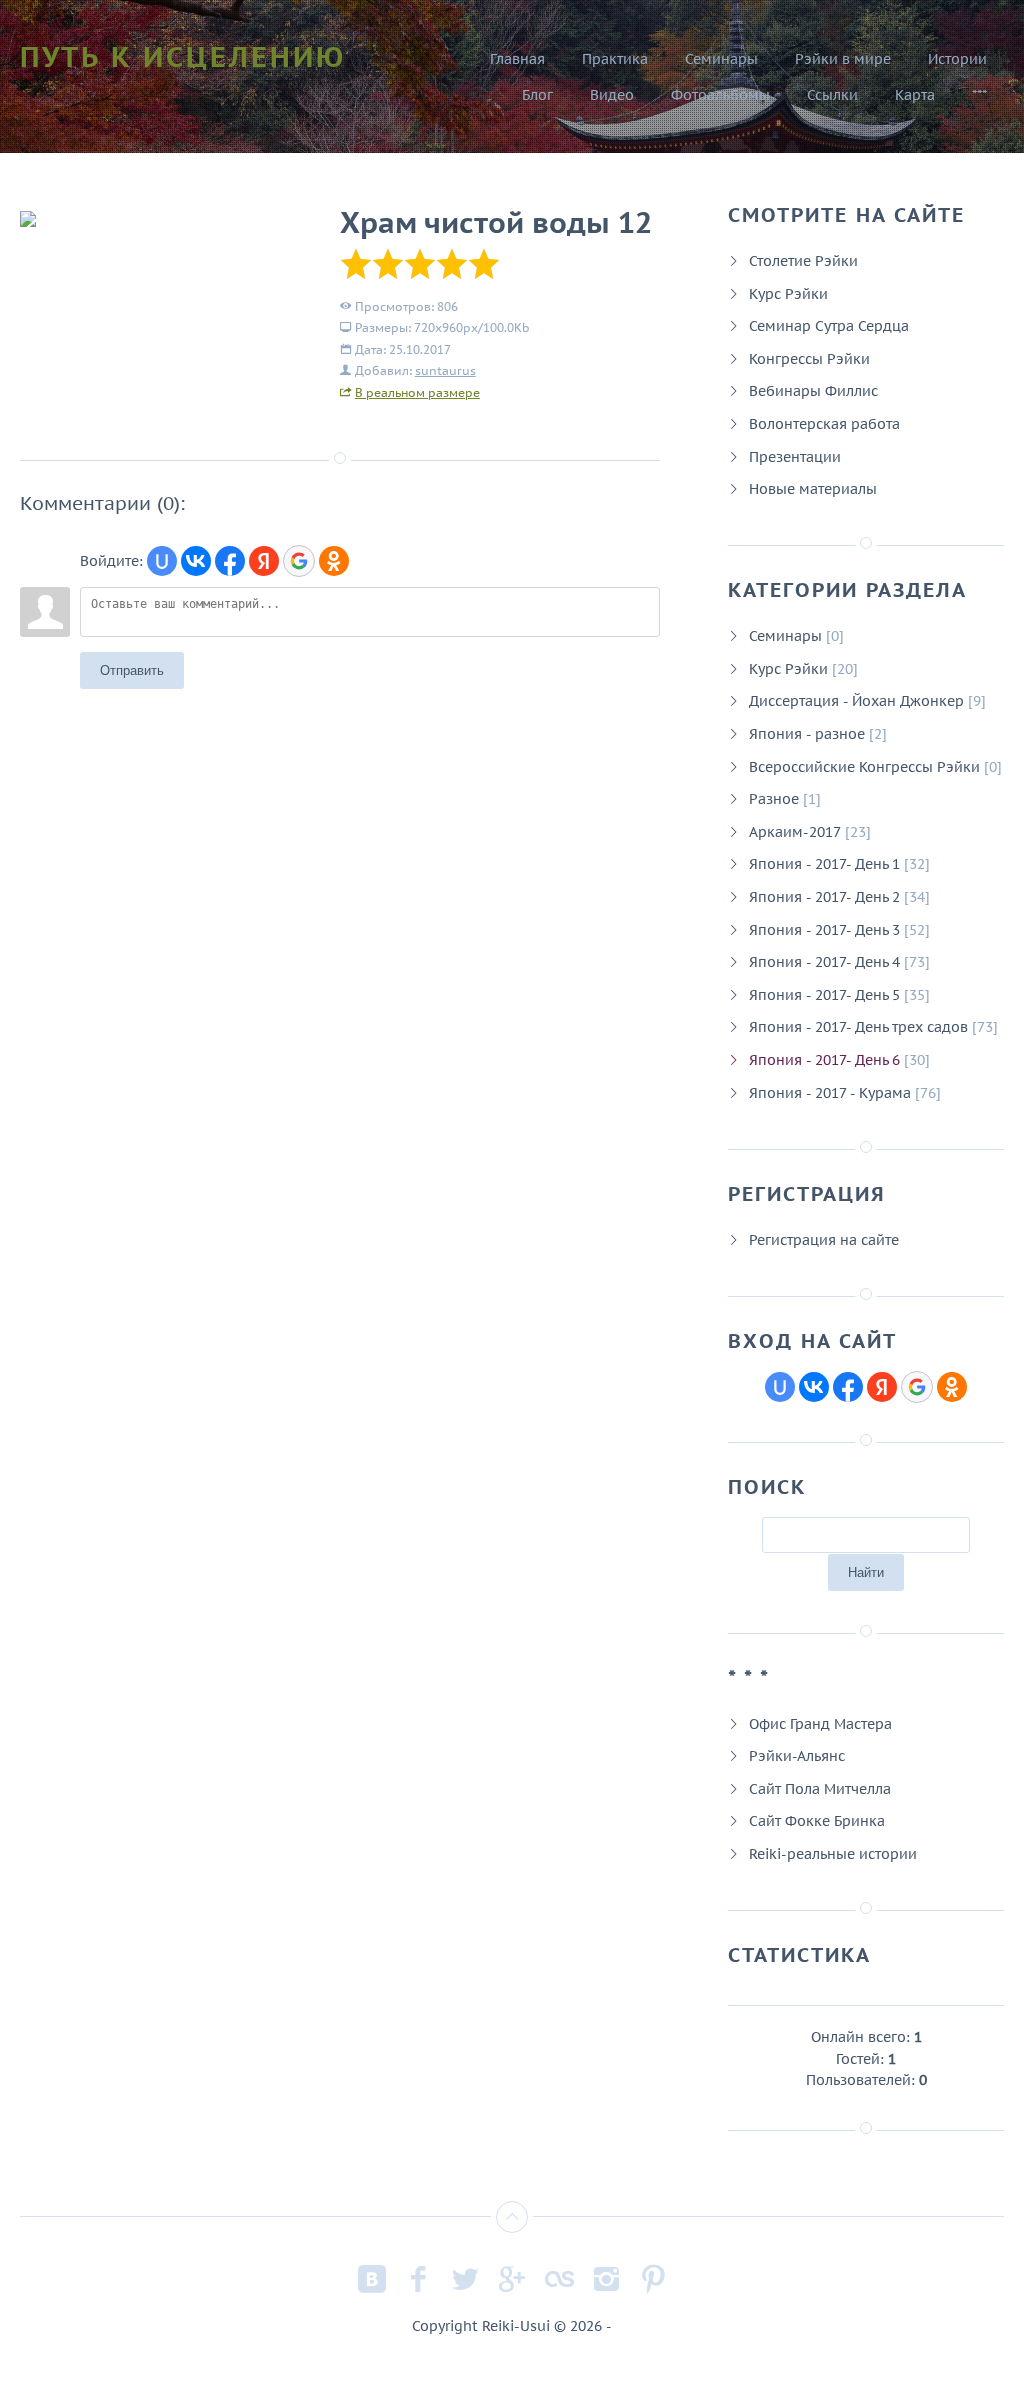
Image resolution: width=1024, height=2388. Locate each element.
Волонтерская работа (824, 423)
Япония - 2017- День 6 (824, 1059)
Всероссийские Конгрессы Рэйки (864, 766)
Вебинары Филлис (813, 390)
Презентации (795, 456)
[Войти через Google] (299, 561)
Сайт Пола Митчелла (820, 1788)
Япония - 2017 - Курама (830, 1092)
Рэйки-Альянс (797, 1755)
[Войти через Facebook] (230, 561)
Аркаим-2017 (795, 831)
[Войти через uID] (162, 561)
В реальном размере (417, 392)
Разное (774, 798)
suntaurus (445, 370)
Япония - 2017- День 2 (824, 896)
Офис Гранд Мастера (820, 1723)
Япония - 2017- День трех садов (858, 1026)
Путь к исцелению (183, 56)
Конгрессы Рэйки (809, 358)
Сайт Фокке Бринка (817, 1820)
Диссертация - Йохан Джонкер (856, 700)
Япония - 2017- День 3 (824, 929)
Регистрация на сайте (824, 1239)
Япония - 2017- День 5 (824, 994)
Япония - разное (807, 733)
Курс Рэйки (788, 293)
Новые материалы (813, 488)
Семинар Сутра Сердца (829, 325)
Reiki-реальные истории (833, 1853)
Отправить (132, 670)
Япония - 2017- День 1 (824, 863)
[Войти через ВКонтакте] (196, 561)
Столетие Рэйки (803, 260)
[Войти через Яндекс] (264, 561)
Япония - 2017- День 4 (824, 961)
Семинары (785, 635)
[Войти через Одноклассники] (334, 561)
